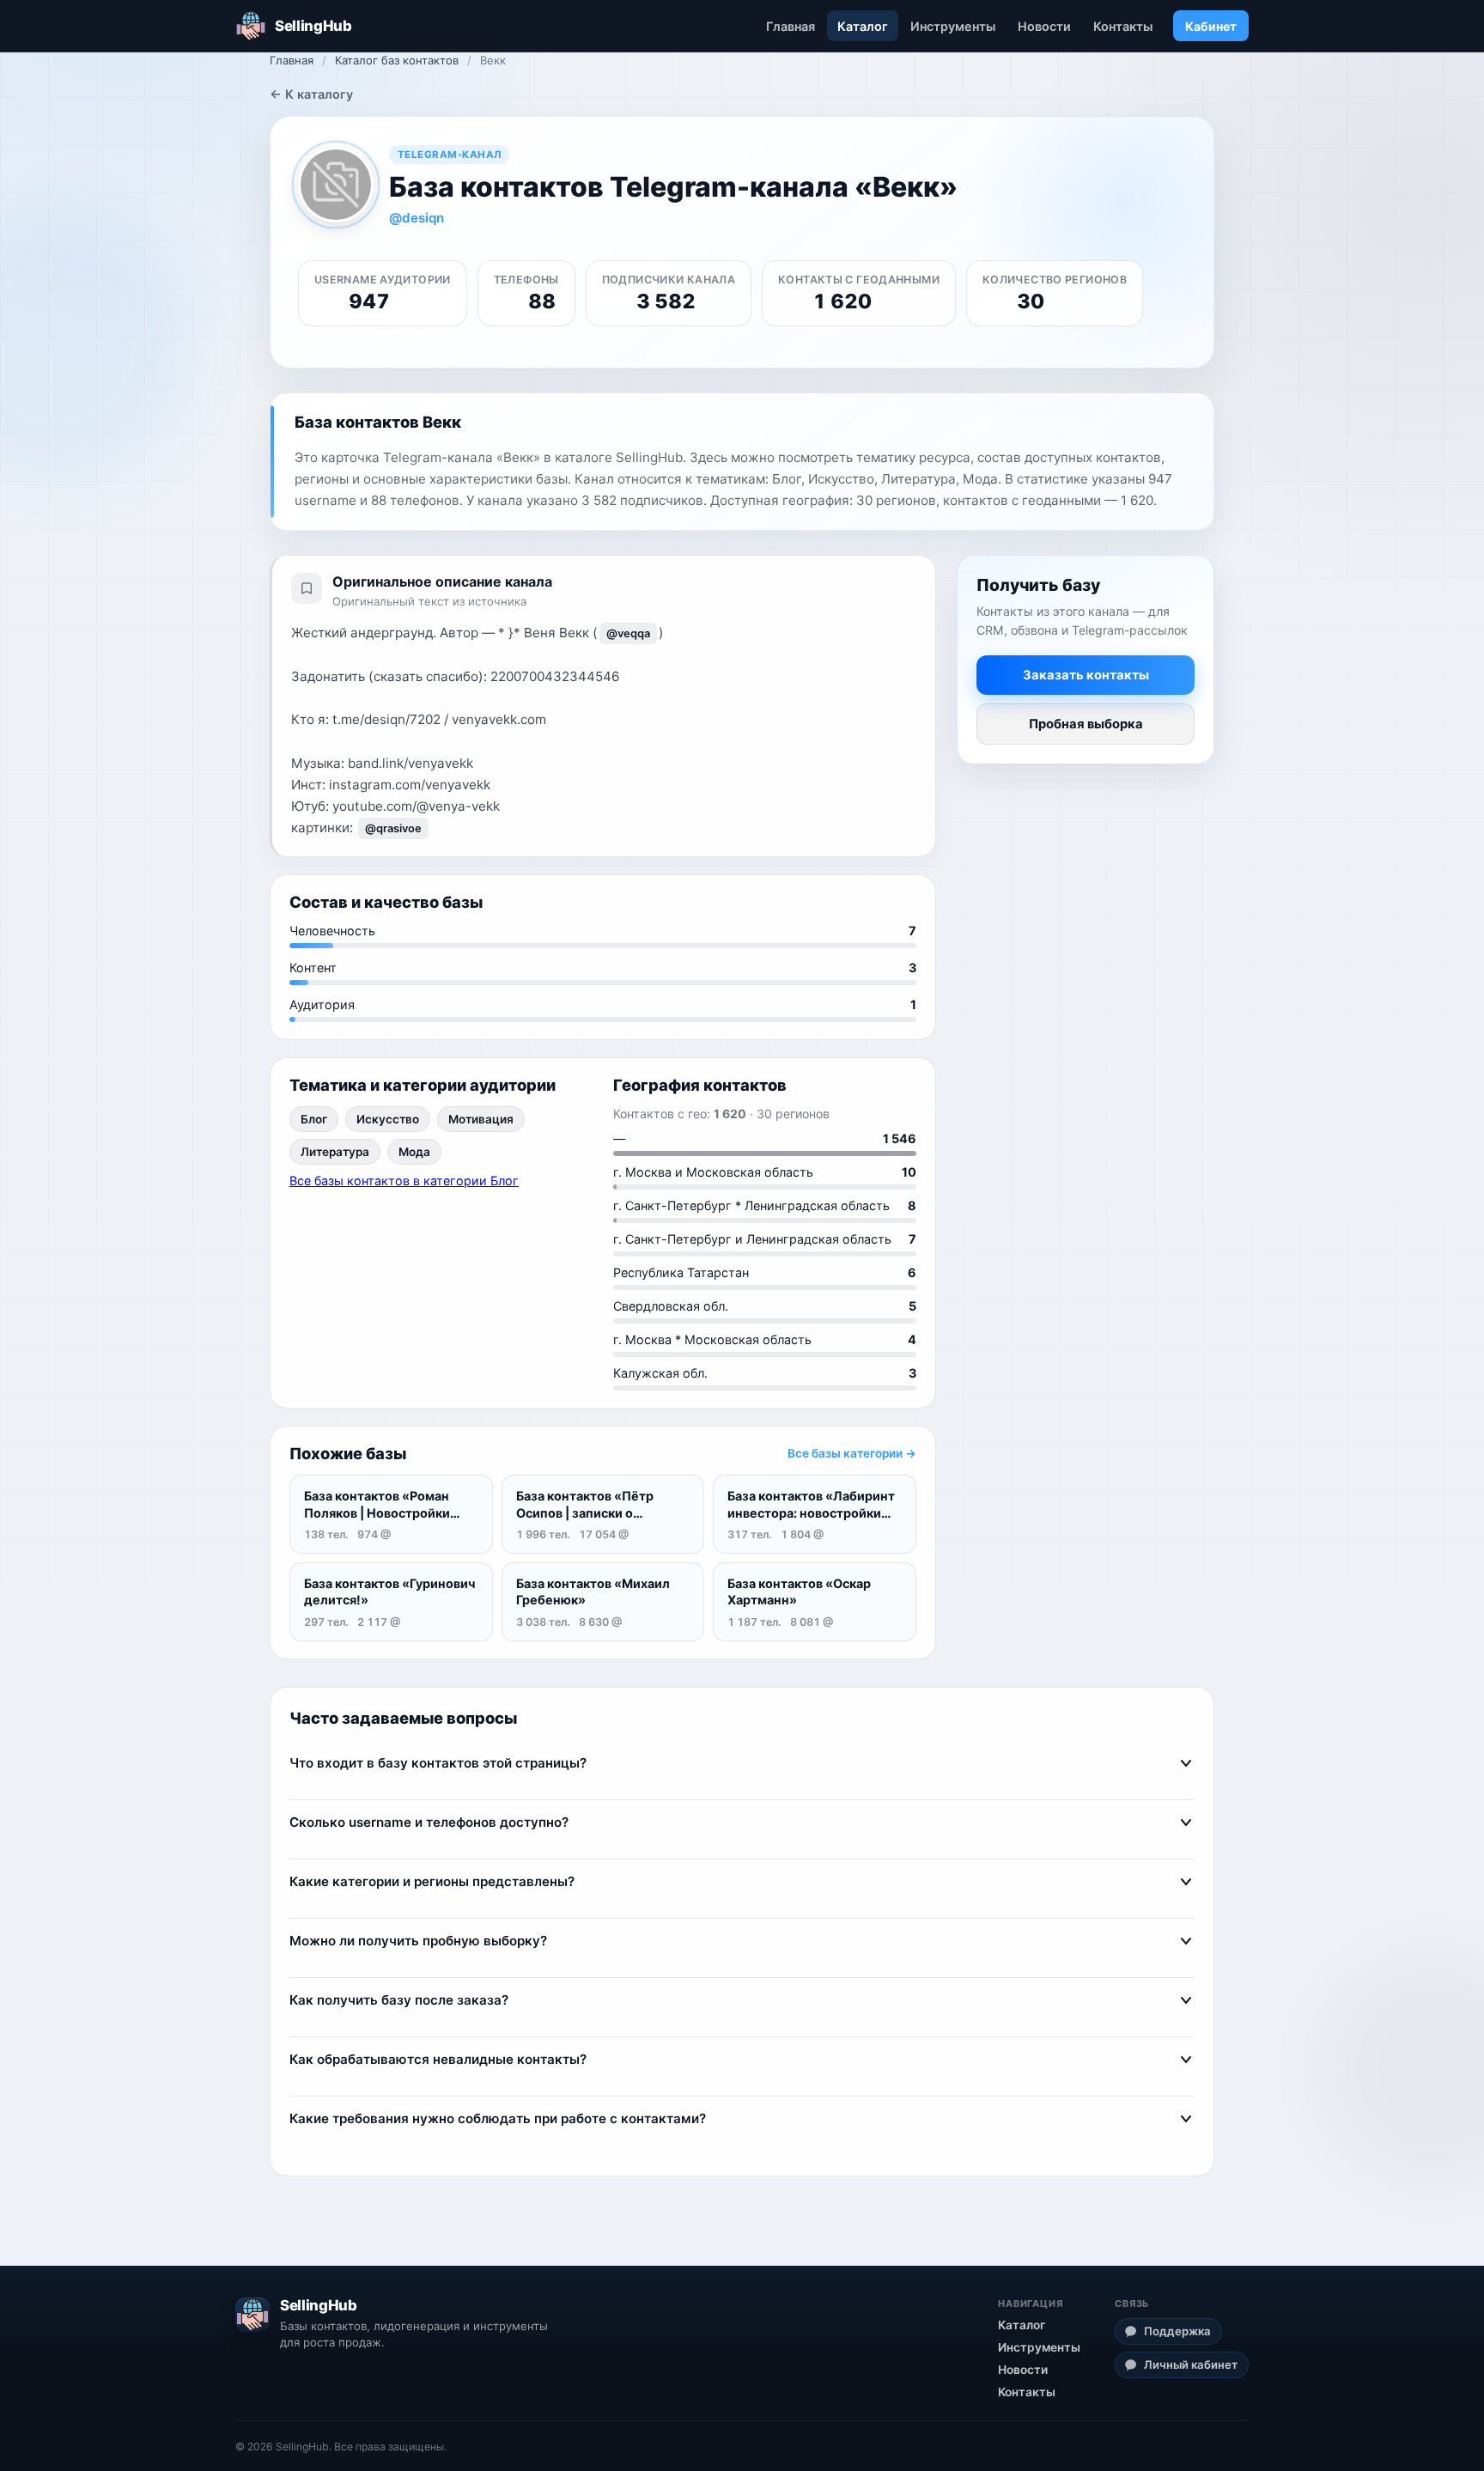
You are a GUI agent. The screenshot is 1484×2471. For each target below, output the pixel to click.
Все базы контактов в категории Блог (404, 1181)
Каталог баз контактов (397, 60)
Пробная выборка (1086, 723)
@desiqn (417, 218)
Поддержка (1177, 2331)
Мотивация (481, 1119)
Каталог (863, 26)
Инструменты (953, 26)
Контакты (1123, 26)
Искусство (388, 1119)
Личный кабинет (1191, 2364)
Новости (1044, 26)
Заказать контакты (1086, 674)
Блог (314, 1119)
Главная (791, 26)
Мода (414, 1152)
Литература (335, 1152)
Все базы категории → (852, 1453)
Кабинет (1211, 26)
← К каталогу (311, 94)
